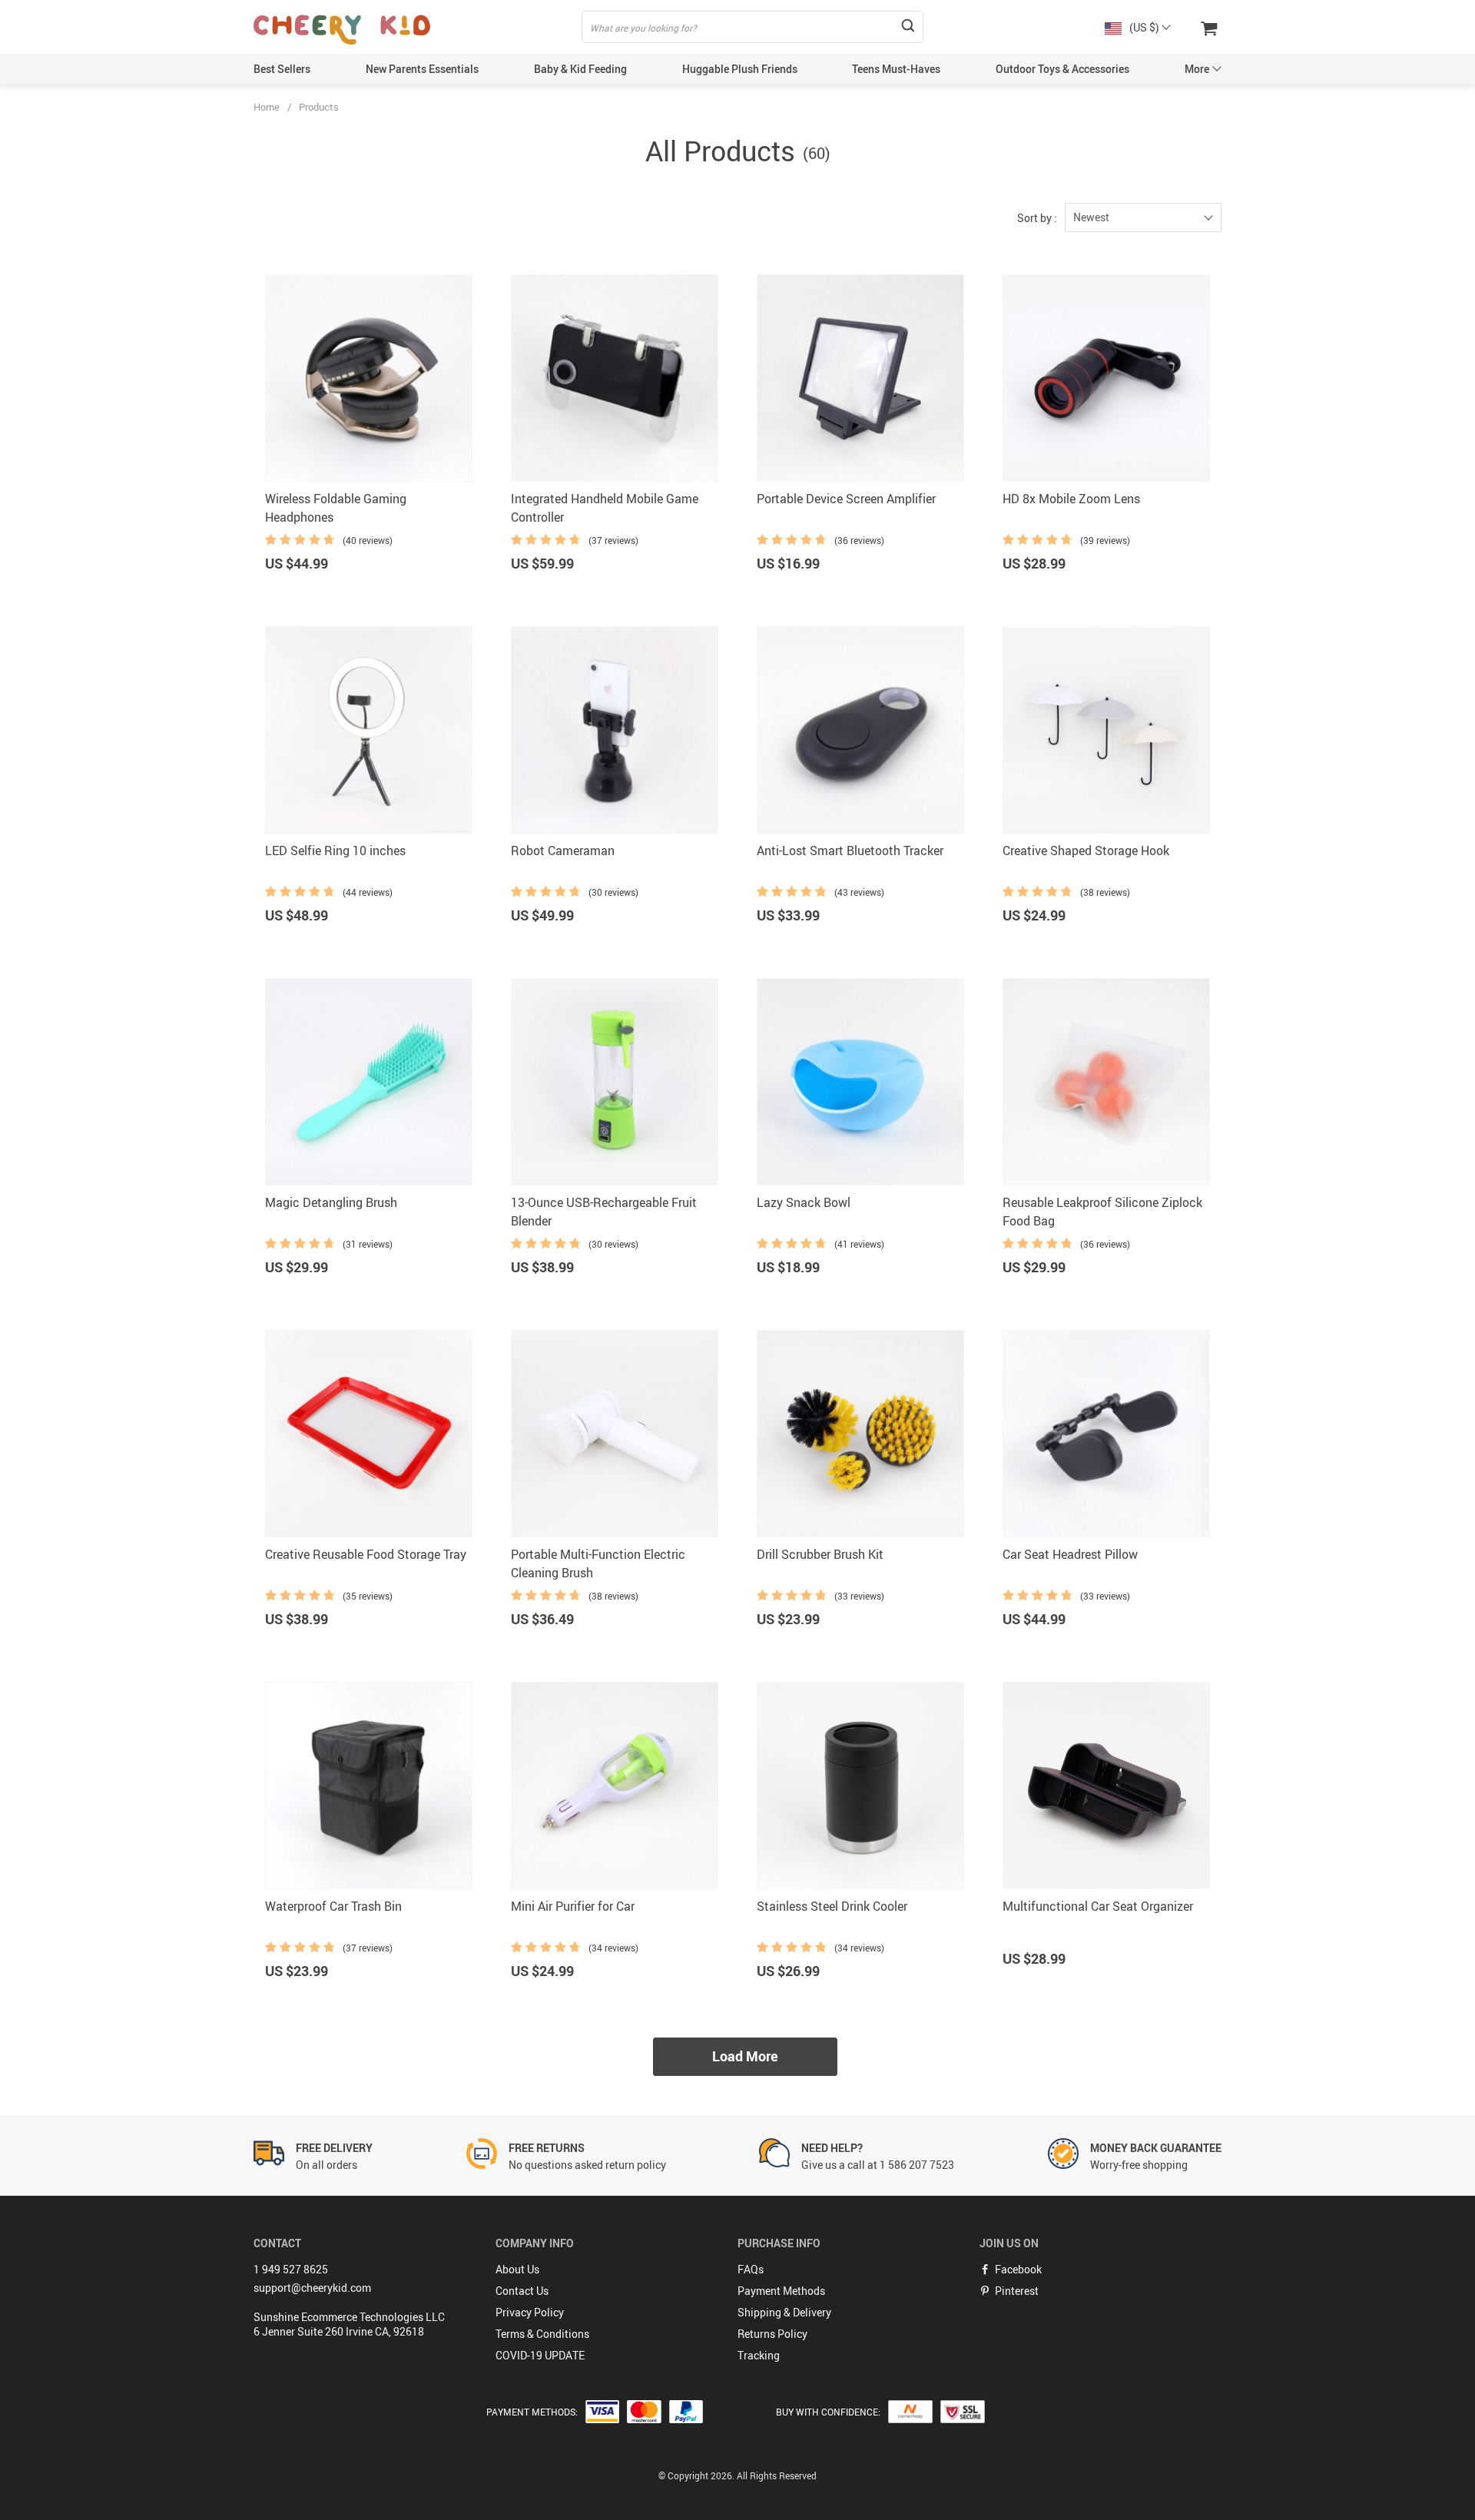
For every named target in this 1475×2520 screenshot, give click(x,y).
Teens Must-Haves (896, 69)
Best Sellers (282, 69)
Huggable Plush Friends (740, 69)
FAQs (751, 2269)
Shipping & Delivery (784, 2312)
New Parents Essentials (422, 69)
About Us (517, 2269)
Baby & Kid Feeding (580, 69)
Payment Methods (781, 2291)
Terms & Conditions (542, 2334)
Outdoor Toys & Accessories (1062, 69)
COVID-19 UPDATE (540, 2355)
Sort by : (1037, 218)
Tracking (759, 2355)
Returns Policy (772, 2334)
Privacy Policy (530, 2312)
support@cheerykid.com (312, 2288)
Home (267, 107)
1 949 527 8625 (291, 2269)
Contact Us (522, 2291)
